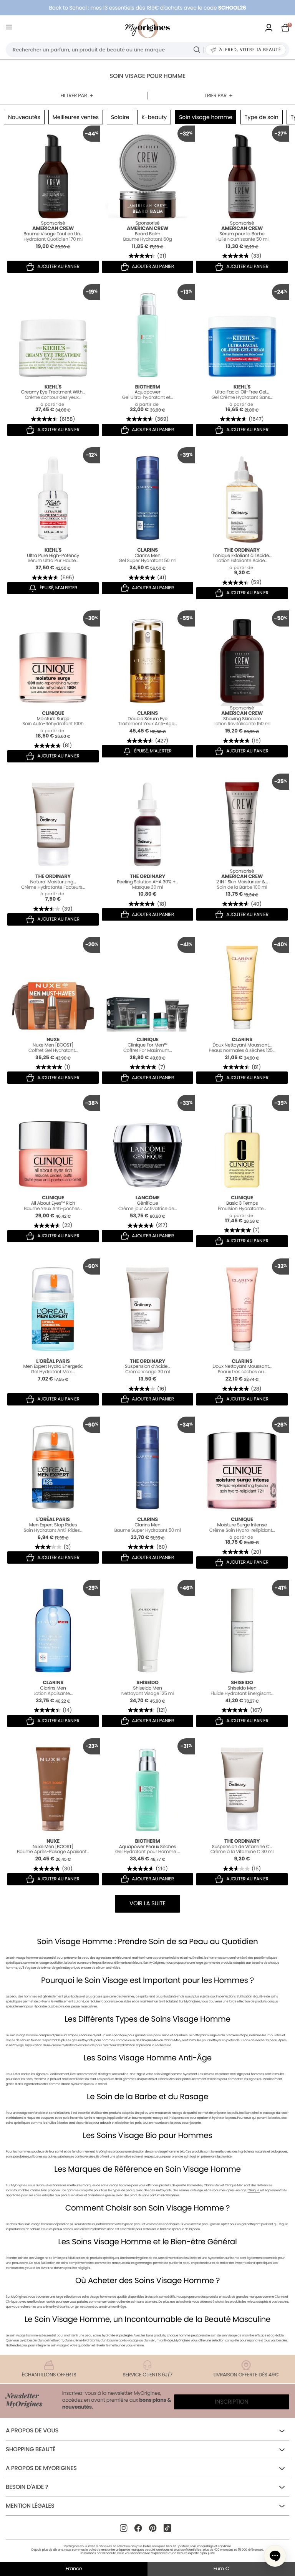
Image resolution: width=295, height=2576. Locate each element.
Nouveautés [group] (24, 117)
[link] (269, 28)
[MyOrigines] (147, 28)
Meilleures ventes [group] (76, 117)
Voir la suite (147, 1904)
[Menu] (11, 28)
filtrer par (74, 95)
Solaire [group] (120, 117)
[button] (275, 2556)
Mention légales (30, 2506)
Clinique (254, 2190)
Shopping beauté (31, 2450)
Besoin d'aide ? (27, 2487)
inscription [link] (232, 2402)
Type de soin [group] (262, 117)
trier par (215, 95)
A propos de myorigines (41, 2468)
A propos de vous (32, 2431)
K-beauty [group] (154, 117)
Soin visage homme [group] (206, 117)
